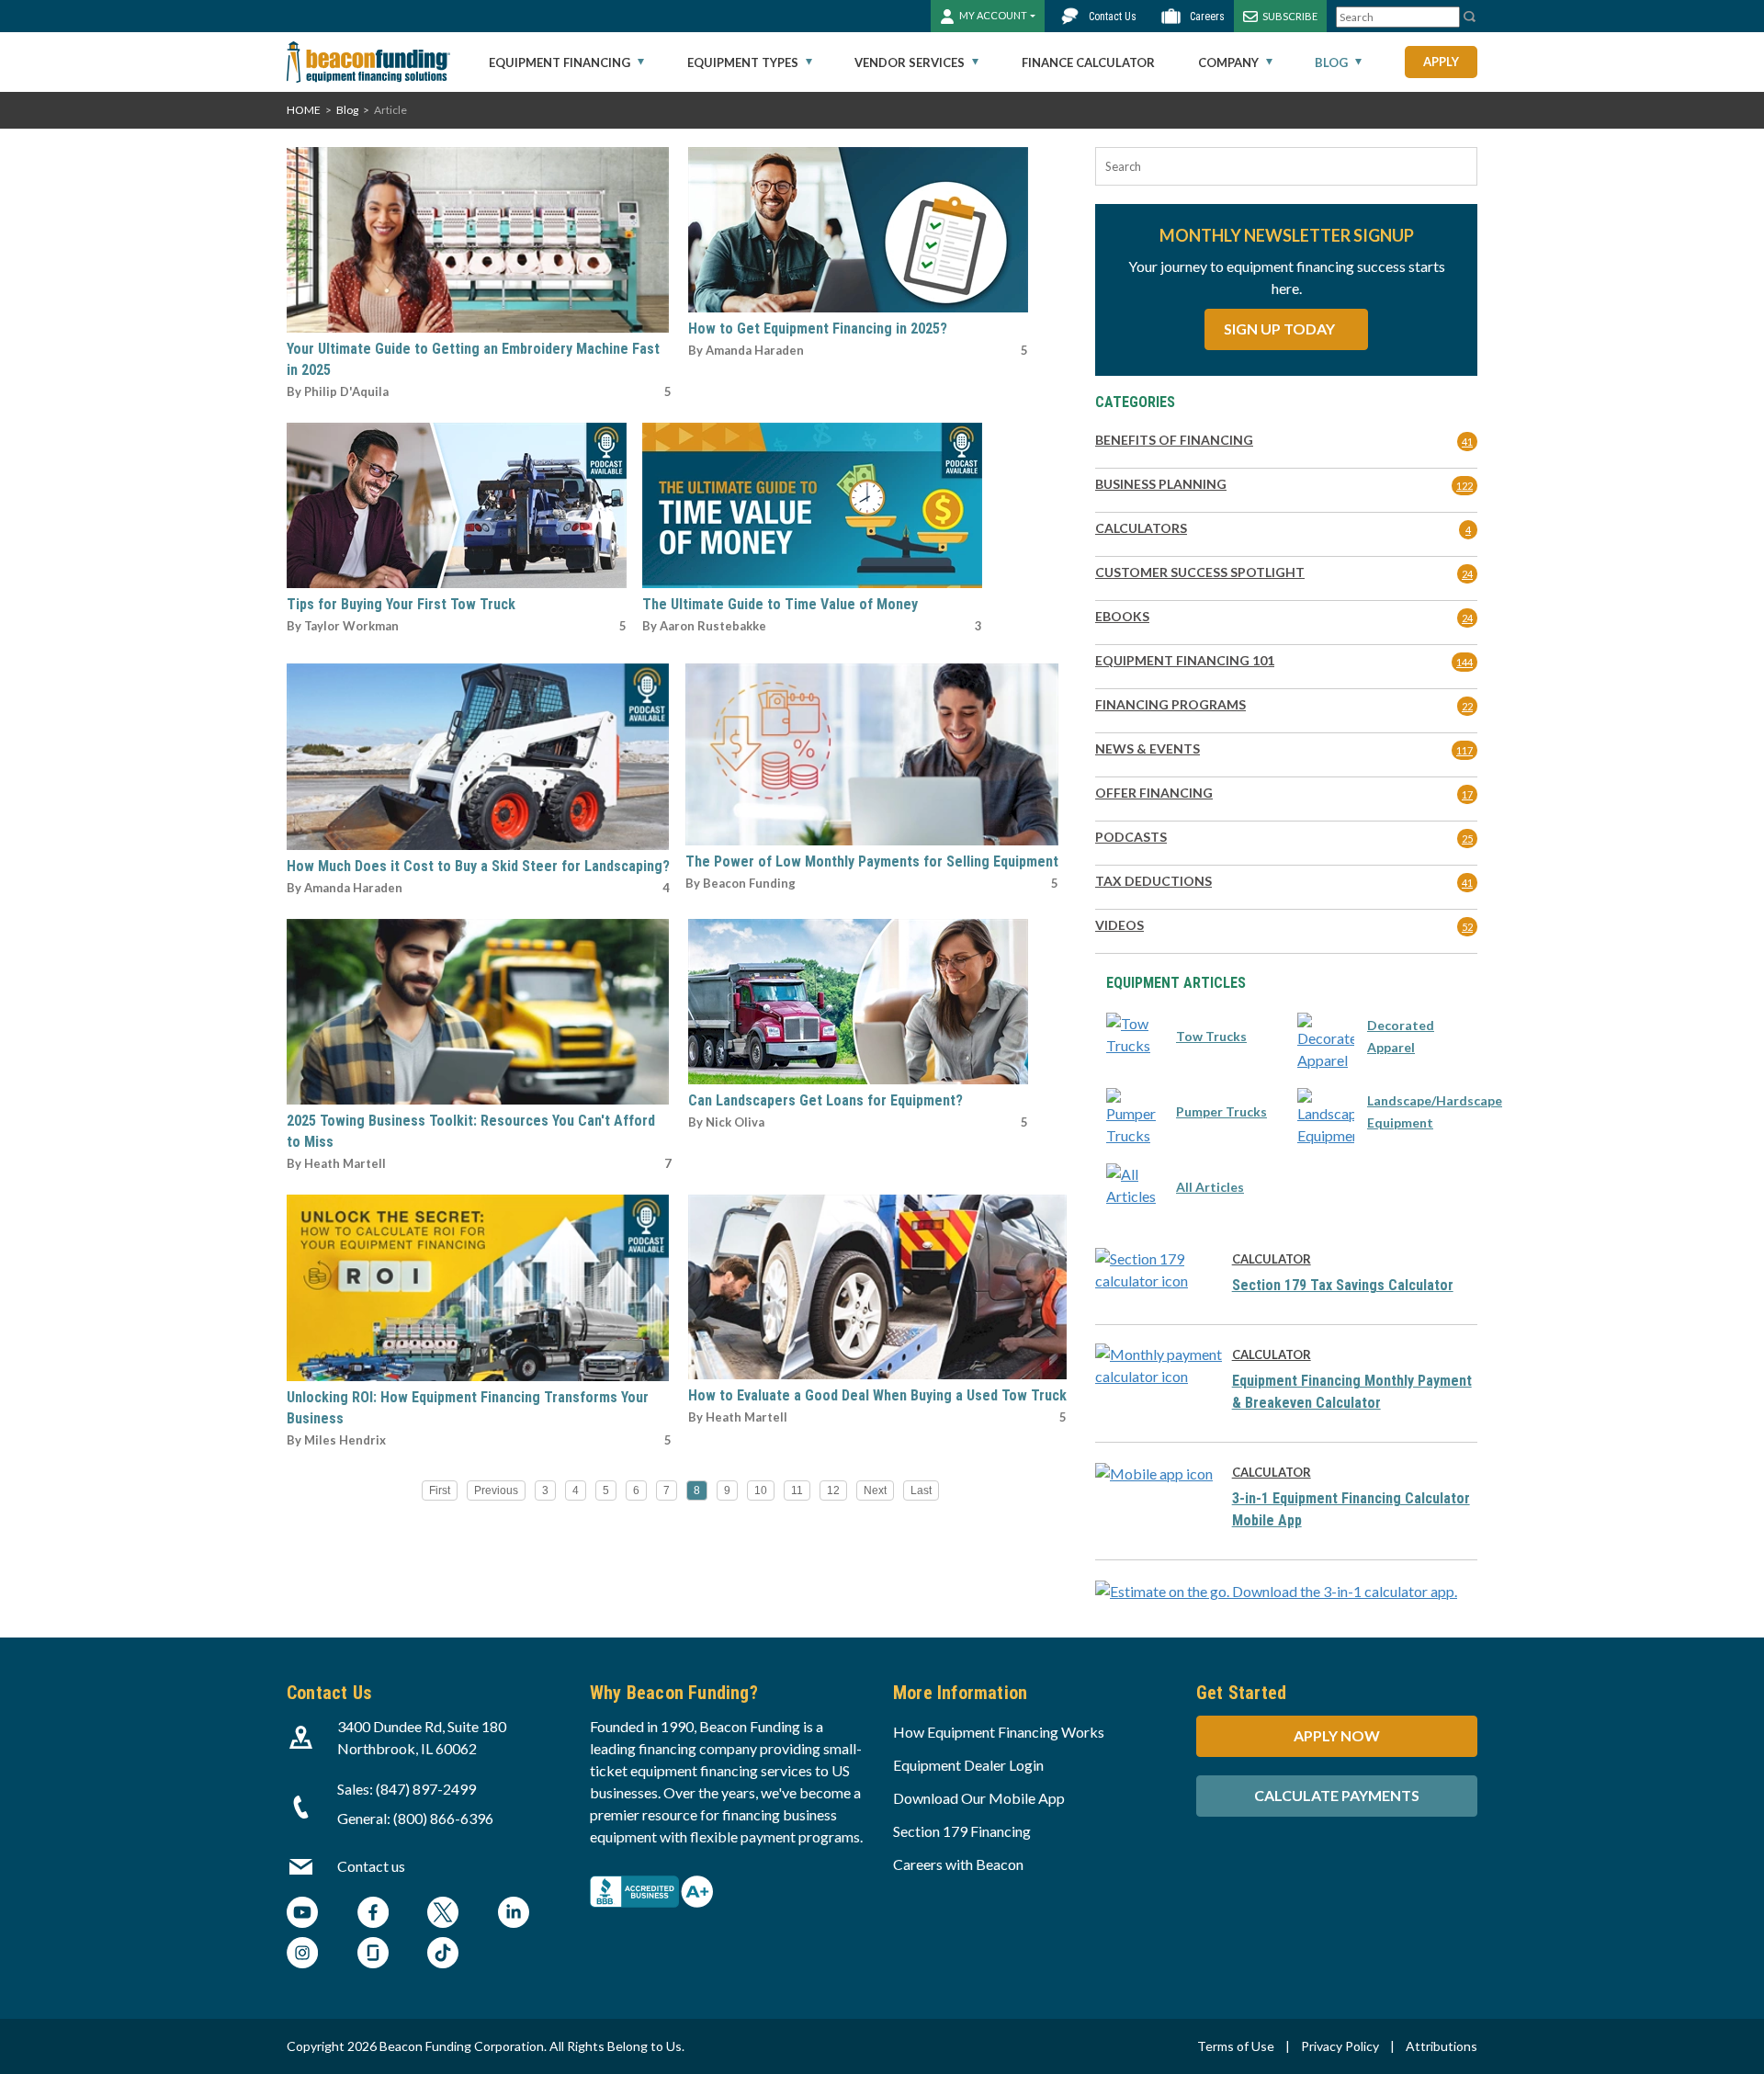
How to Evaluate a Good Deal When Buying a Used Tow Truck (877, 1395)
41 (1467, 442)
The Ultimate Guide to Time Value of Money (780, 604)
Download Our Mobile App (979, 1798)
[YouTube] (302, 1915)
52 (1467, 927)
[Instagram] (302, 1955)
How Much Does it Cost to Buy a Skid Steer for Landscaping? (478, 866)
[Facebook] (373, 1915)
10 (761, 1490)
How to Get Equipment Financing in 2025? (818, 329)
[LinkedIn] (514, 1915)
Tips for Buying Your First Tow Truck (401, 604)
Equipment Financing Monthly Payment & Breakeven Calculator (1352, 1392)
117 (1464, 750)
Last (921, 1490)
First (440, 1490)
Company (1228, 62)
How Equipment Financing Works (999, 1732)
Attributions (1442, 2046)
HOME (304, 110)
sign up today (1281, 329)
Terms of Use (1236, 2046)
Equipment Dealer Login (968, 1765)
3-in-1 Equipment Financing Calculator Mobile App (1351, 1509)
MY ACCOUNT (993, 15)
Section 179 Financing (962, 1831)
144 (1464, 662)
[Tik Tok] (443, 1955)
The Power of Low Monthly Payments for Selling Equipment (872, 861)
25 (1467, 839)
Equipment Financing (560, 62)
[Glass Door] (373, 1955)
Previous (496, 1490)
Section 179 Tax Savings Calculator (1343, 1285)
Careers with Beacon (958, 1864)
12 (833, 1490)
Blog (1331, 62)
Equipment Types (743, 62)
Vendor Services (910, 62)
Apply (1441, 62)
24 (1467, 574)
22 (1467, 706)
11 (797, 1490)
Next (875, 1490)
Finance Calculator (1088, 62)
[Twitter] (443, 1915)
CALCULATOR (1272, 1259)
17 (1467, 794)
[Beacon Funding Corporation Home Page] (368, 62)
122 (1464, 486)
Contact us (371, 1866)
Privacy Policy (1340, 2046)
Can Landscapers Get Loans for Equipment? (825, 1100)
